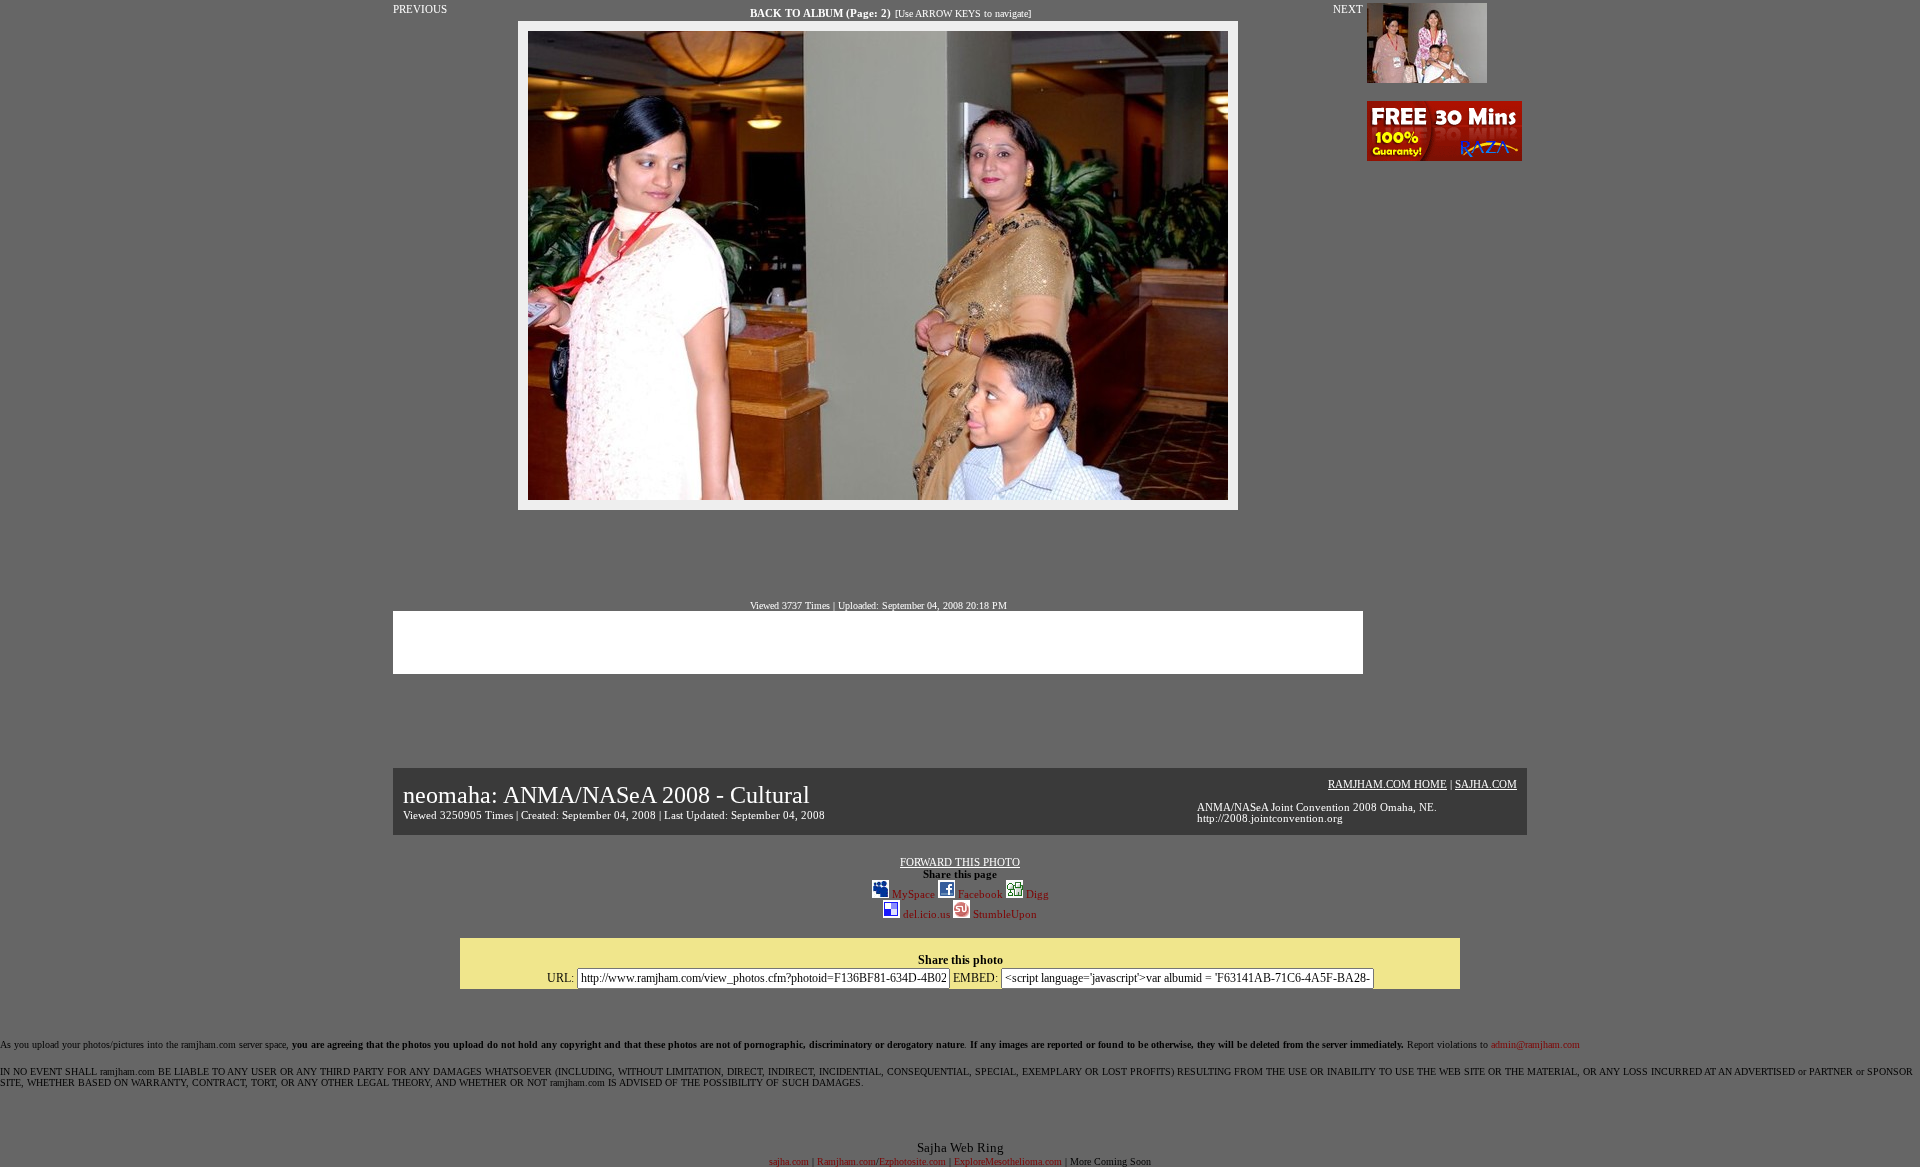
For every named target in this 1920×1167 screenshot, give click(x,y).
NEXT (1348, 9)
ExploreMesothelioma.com (1008, 1161)
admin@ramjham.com (1535, 1044)
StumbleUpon (1003, 914)
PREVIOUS (420, 9)
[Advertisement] (878, 555)
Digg (1036, 894)
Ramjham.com (846, 1161)
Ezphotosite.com (912, 1161)
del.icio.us (925, 914)
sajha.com (789, 1161)
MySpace (912, 894)
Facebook (979, 894)
